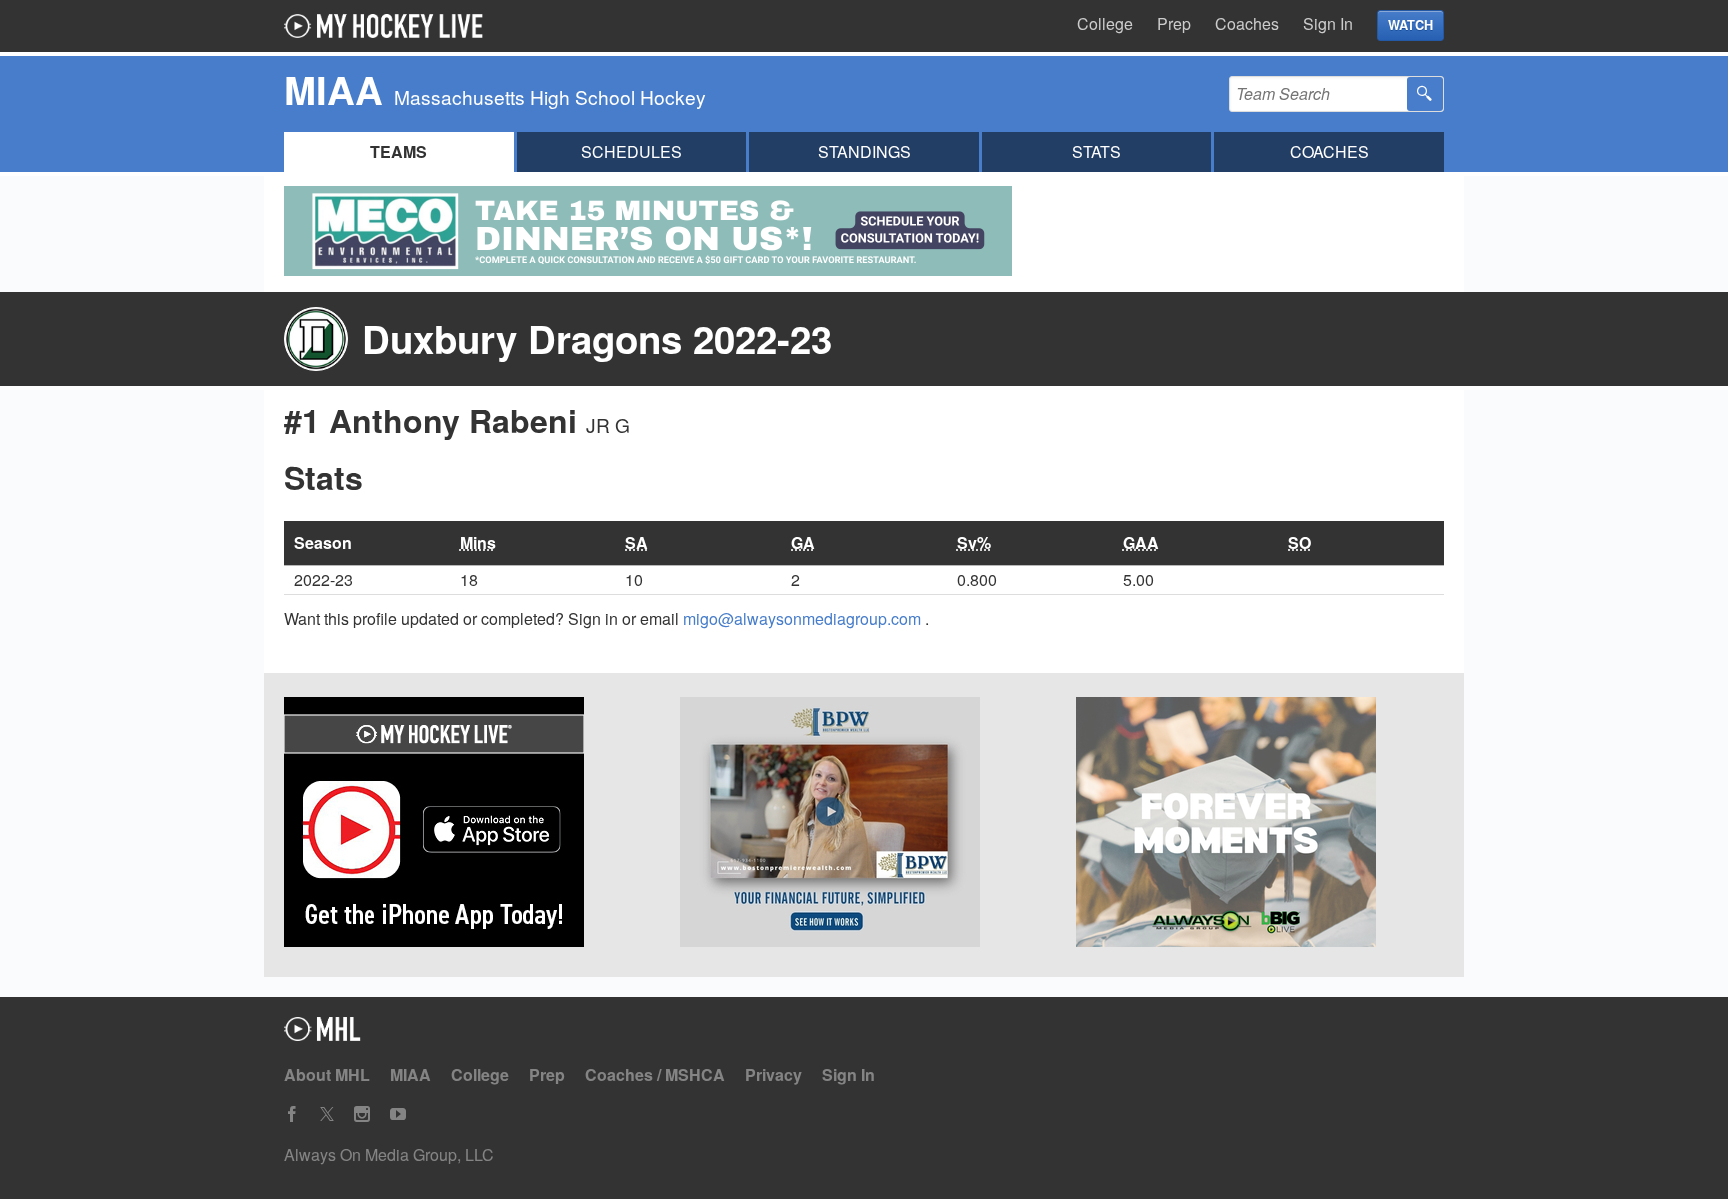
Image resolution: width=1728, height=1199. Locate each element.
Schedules (631, 151)
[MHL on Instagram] (362, 1114)
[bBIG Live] (1260, 825)
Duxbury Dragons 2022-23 (597, 338)
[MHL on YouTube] (398, 1114)
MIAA (410, 1074)
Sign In (1328, 23)
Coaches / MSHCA (655, 1074)
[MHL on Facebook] (292, 1114)
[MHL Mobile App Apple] (468, 825)
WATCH (1410, 25)
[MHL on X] (327, 1114)
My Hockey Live (389, 26)
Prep (1174, 23)
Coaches (1247, 23)
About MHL (327, 1074)
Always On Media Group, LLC (389, 1154)
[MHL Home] (322, 1034)
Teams (398, 151)
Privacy (773, 1074)
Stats (1096, 151)
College (1105, 23)
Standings (864, 151)
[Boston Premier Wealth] (864, 825)
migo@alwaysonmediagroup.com (804, 618)
